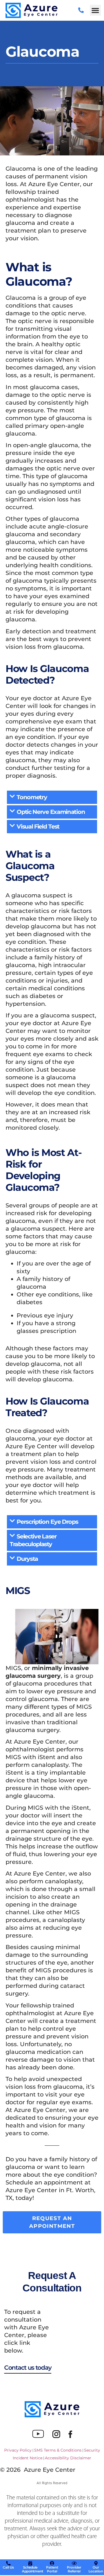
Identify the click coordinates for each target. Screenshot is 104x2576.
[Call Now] (81, 10)
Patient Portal (52, 2569)
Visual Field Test (38, 826)
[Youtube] (38, 2434)
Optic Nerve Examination (51, 812)
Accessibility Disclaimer (68, 2458)
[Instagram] (56, 2434)
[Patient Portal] (52, 2563)
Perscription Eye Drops (47, 1522)
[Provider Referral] (74, 2563)
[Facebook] (70, 2434)
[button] (95, 10)
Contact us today (28, 2368)
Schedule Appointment (33, 2569)
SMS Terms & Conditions (58, 2450)
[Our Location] (96, 2563)
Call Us (8, 2567)
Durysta (27, 1559)
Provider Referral (74, 2569)
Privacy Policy (18, 2450)
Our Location (96, 2569)
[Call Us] (8, 2563)
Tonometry (32, 797)
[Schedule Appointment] (30, 2563)
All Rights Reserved (52, 2483)
